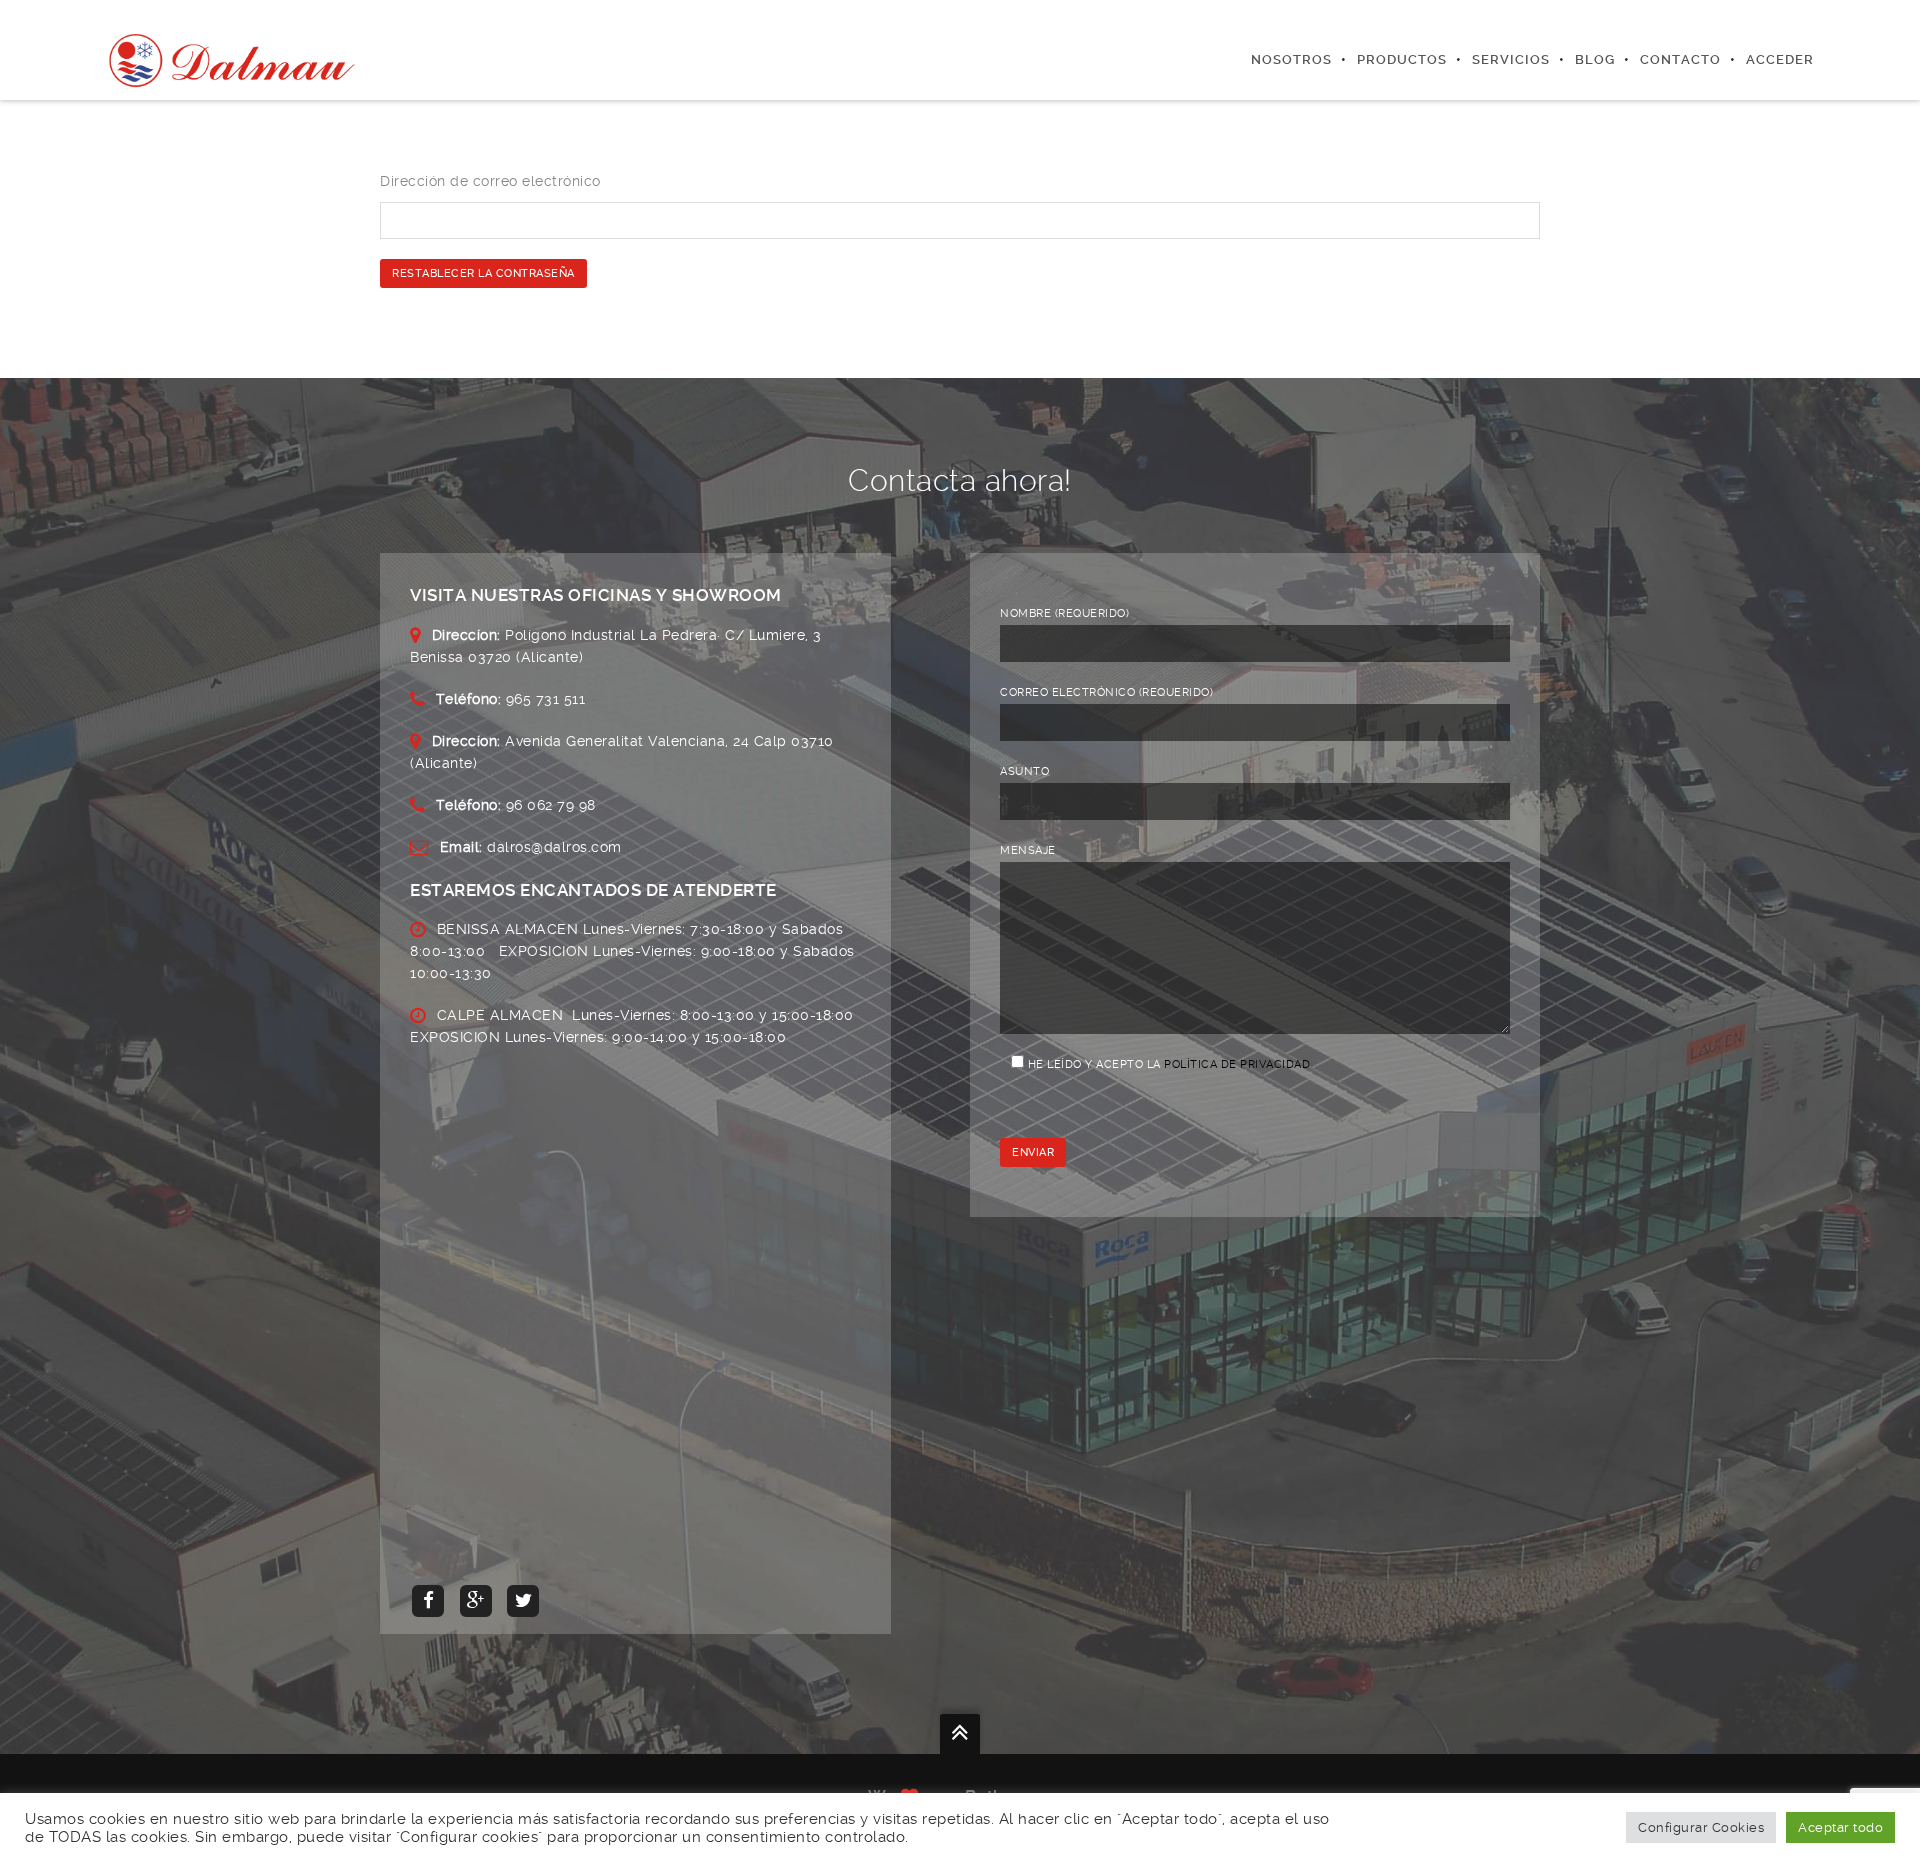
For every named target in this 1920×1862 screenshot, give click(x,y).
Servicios (1511, 59)
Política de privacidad (1237, 1064)
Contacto (1680, 59)
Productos (1402, 59)
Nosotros (1291, 59)
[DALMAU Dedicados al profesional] (234, 60)
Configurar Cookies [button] (1701, 1827)
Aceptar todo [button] (1840, 1827)
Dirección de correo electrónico (490, 181)
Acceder (1780, 59)
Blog (1595, 59)
